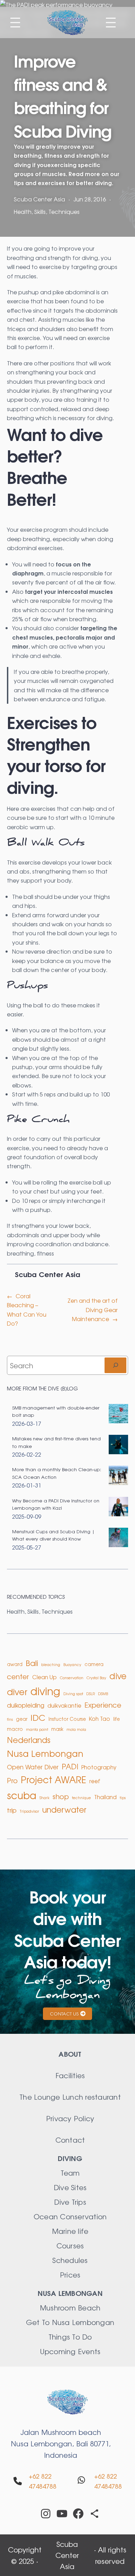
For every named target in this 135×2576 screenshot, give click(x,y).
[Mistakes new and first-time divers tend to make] (118, 1445)
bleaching (51, 1664)
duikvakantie (64, 1705)
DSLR (91, 1694)
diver (17, 1691)
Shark (44, 1798)
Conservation (72, 1678)
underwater (64, 1809)
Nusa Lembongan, (43, 2443)
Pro (12, 1780)
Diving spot (73, 1694)
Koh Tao (100, 1719)
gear (22, 1719)
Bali (32, 1663)
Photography (99, 1767)
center (18, 1676)
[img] (18, 2481)
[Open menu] (15, 23)
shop (61, 1796)
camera (94, 1664)
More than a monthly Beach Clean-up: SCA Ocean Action (57, 1473)
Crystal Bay (96, 1678)
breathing (20, 1253)
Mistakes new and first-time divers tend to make (56, 1442)
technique (82, 1798)
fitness (45, 1253)
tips (123, 1798)
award (15, 1664)
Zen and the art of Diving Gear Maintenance (93, 1309)
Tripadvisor (29, 1811)
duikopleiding (26, 1705)
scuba (22, 1795)
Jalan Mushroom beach (61, 2432)
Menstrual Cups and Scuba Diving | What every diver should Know (53, 1535)
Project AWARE (53, 1779)
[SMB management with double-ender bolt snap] (118, 1415)
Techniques (64, 211)
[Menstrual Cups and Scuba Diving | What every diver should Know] (118, 1538)
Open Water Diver (33, 1767)
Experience (103, 1705)
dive (118, 1676)
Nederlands (29, 1740)
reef (95, 1781)
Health (23, 211)
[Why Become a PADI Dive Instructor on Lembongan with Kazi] (118, 1507)
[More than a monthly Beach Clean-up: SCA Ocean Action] (118, 1476)
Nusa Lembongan (45, 1753)
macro (15, 1729)
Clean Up (44, 1677)
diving (45, 1691)
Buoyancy (72, 1664)
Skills (40, 211)
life (116, 1719)
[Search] (115, 1365)
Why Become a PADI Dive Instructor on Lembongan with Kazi (56, 1504)
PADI (70, 1766)
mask (57, 1729)
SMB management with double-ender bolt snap (56, 1411)
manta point (37, 1729)
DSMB (103, 1694)
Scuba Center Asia (67, 2555)
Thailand (105, 1797)
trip (12, 1810)
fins (10, 1719)
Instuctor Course (67, 1719)
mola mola (76, 1729)
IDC (38, 1717)
